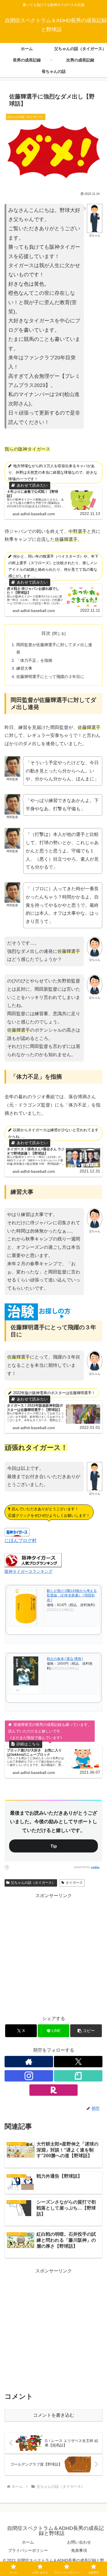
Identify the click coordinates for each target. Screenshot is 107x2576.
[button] (86, 2031)
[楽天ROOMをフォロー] (54, 2090)
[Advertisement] (53, 1953)
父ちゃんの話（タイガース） (33, 1883)
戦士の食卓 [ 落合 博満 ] (65, 1659)
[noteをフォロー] (78, 2076)
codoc (95, 1867)
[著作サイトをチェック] (29, 2062)
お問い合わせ (79, 2542)
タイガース (74, 1883)
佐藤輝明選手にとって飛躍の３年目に (50, 677)
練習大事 (24, 668)
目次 (46, 633)
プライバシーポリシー (28, 2550)
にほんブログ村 (21, 1541)
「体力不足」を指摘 (34, 660)
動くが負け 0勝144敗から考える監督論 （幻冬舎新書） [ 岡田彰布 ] (72, 1596)
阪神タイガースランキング (29, 1571)
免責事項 (79, 2550)
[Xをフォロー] (78, 2062)
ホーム (28, 2542)
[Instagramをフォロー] (29, 2076)
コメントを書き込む (54, 2415)
